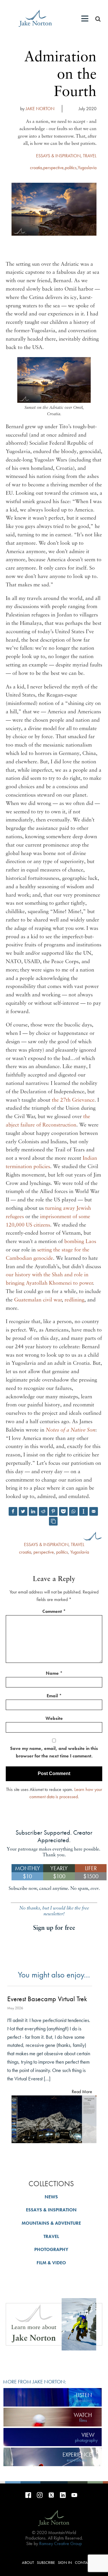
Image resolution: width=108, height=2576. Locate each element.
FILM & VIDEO (51, 2263)
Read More (82, 2092)
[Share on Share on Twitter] (23, 1511)
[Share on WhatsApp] (73, 1511)
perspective (53, 168)
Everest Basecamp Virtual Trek (47, 1999)
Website (54, 1718)
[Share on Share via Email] (94, 1511)
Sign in (65, 2562)
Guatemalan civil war (38, 1300)
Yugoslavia (87, 168)
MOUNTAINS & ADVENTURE (51, 2223)
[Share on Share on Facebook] (13, 1511)
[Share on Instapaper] (84, 1511)
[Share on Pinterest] (53, 1511)
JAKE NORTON (40, 109)
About (28, 2562)
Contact (84, 2562)
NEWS (51, 2197)
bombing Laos (80, 1242)
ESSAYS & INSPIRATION (58, 156)
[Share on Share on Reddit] (43, 1511)
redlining (74, 1300)
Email (54, 1696)
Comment (54, 1611)
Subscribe (46, 2562)
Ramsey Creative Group (60, 2543)
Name (54, 1673)
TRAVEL (90, 156)
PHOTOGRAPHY (51, 2249)
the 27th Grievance (73, 1100)
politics (71, 168)
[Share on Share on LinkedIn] (33, 1511)
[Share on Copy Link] (53, 1521)
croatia (36, 168)
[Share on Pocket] (63, 1511)
